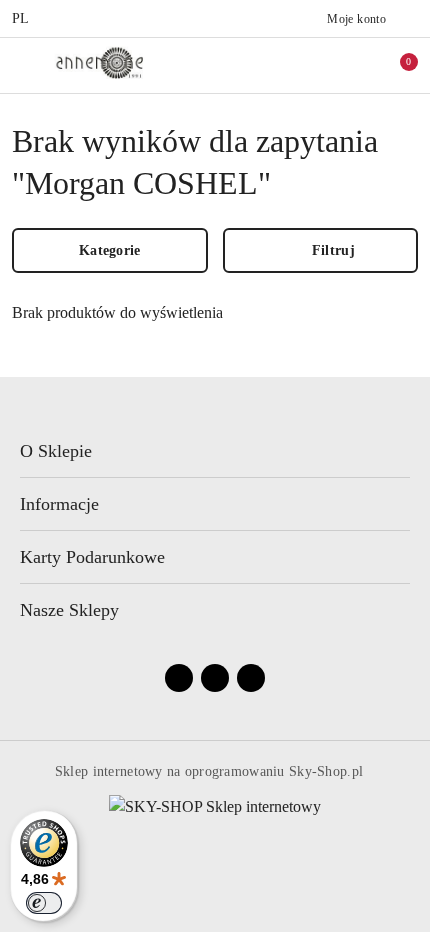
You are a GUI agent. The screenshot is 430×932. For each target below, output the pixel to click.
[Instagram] (215, 678)
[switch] (44, 903)
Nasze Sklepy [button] (69, 610)
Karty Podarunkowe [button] (92, 557)
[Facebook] (179, 678)
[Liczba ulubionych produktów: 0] (353, 65)
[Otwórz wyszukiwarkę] (311, 65)
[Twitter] (251, 678)
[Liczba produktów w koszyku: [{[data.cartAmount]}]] (395, 65)
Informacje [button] (59, 504)
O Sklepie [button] (56, 451)
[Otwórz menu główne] (23, 64)
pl (21, 18)
